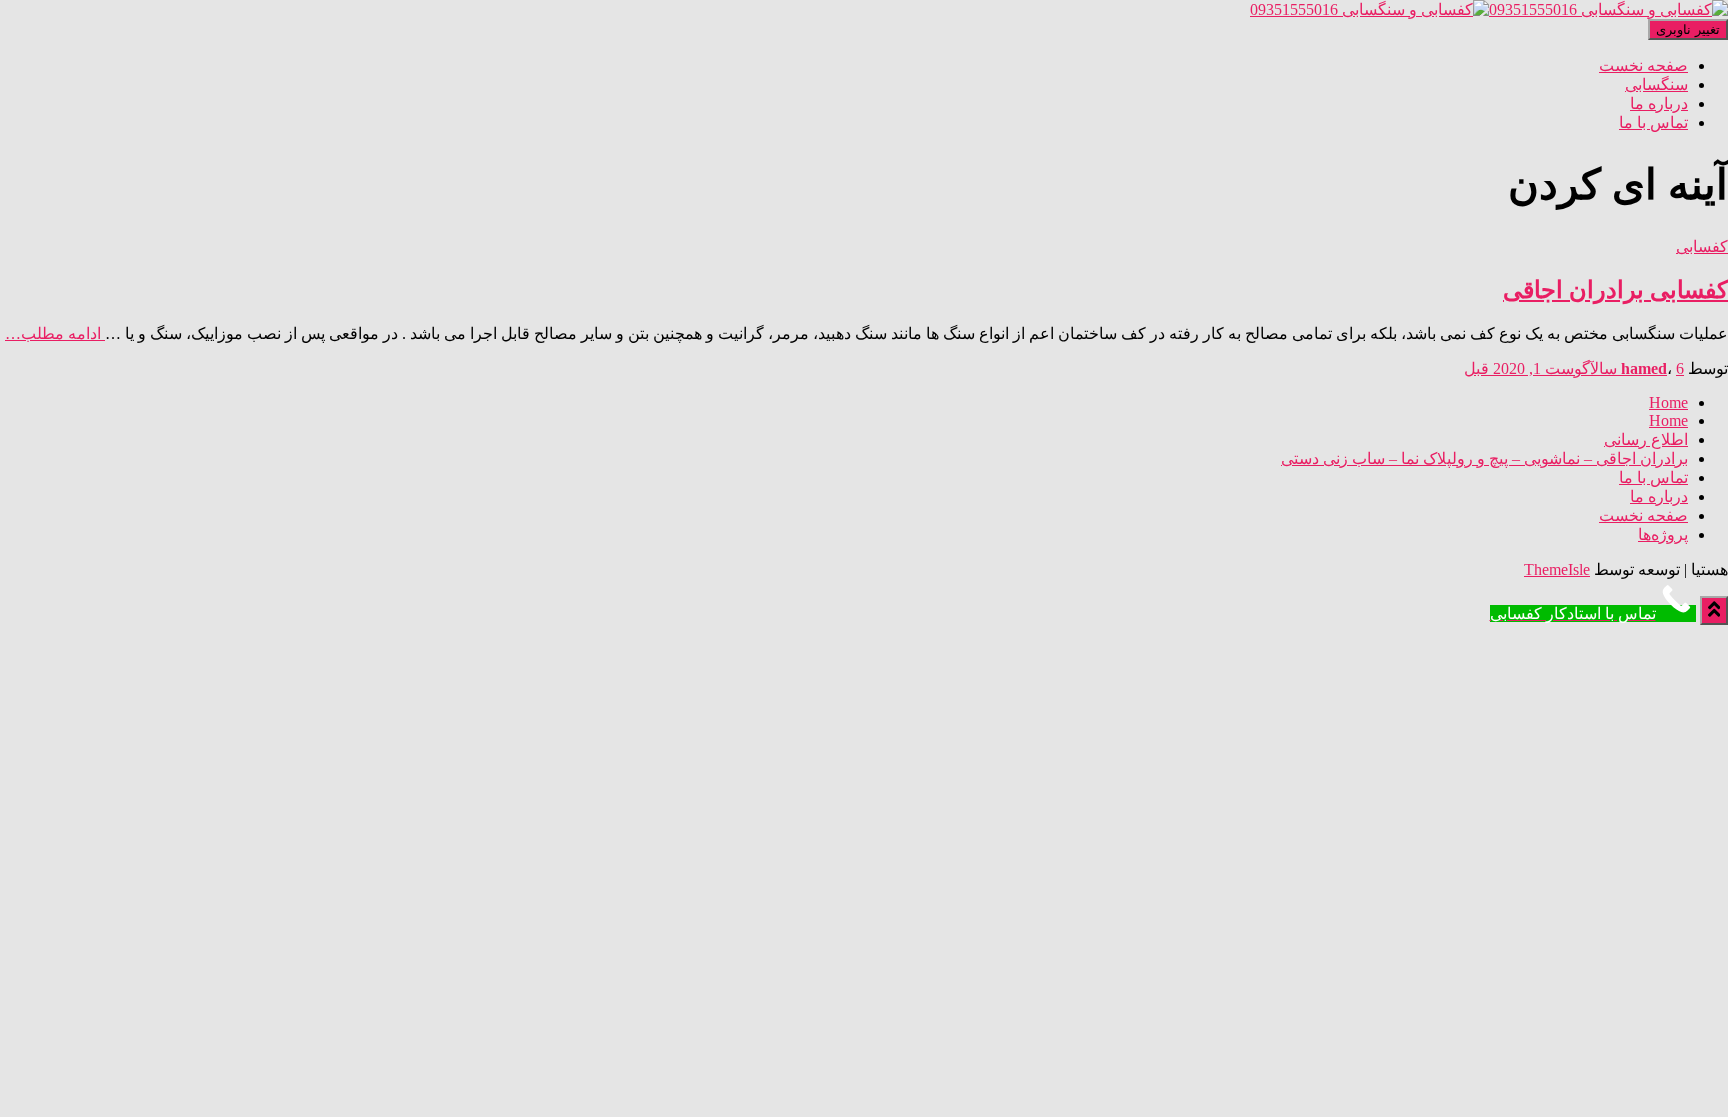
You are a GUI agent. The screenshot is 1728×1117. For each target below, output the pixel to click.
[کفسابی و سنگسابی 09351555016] (1489, 9)
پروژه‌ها (1663, 534)
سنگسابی (1656, 84)
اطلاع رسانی (1646, 439)
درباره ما (1659, 103)
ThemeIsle (1557, 569)
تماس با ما (1653, 122)
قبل (1574, 368)
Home (1668, 402)
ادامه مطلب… (55, 333)
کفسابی (1702, 246)
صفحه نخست (1643, 65)
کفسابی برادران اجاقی (1615, 290)
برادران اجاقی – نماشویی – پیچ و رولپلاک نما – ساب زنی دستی (1484, 458)
